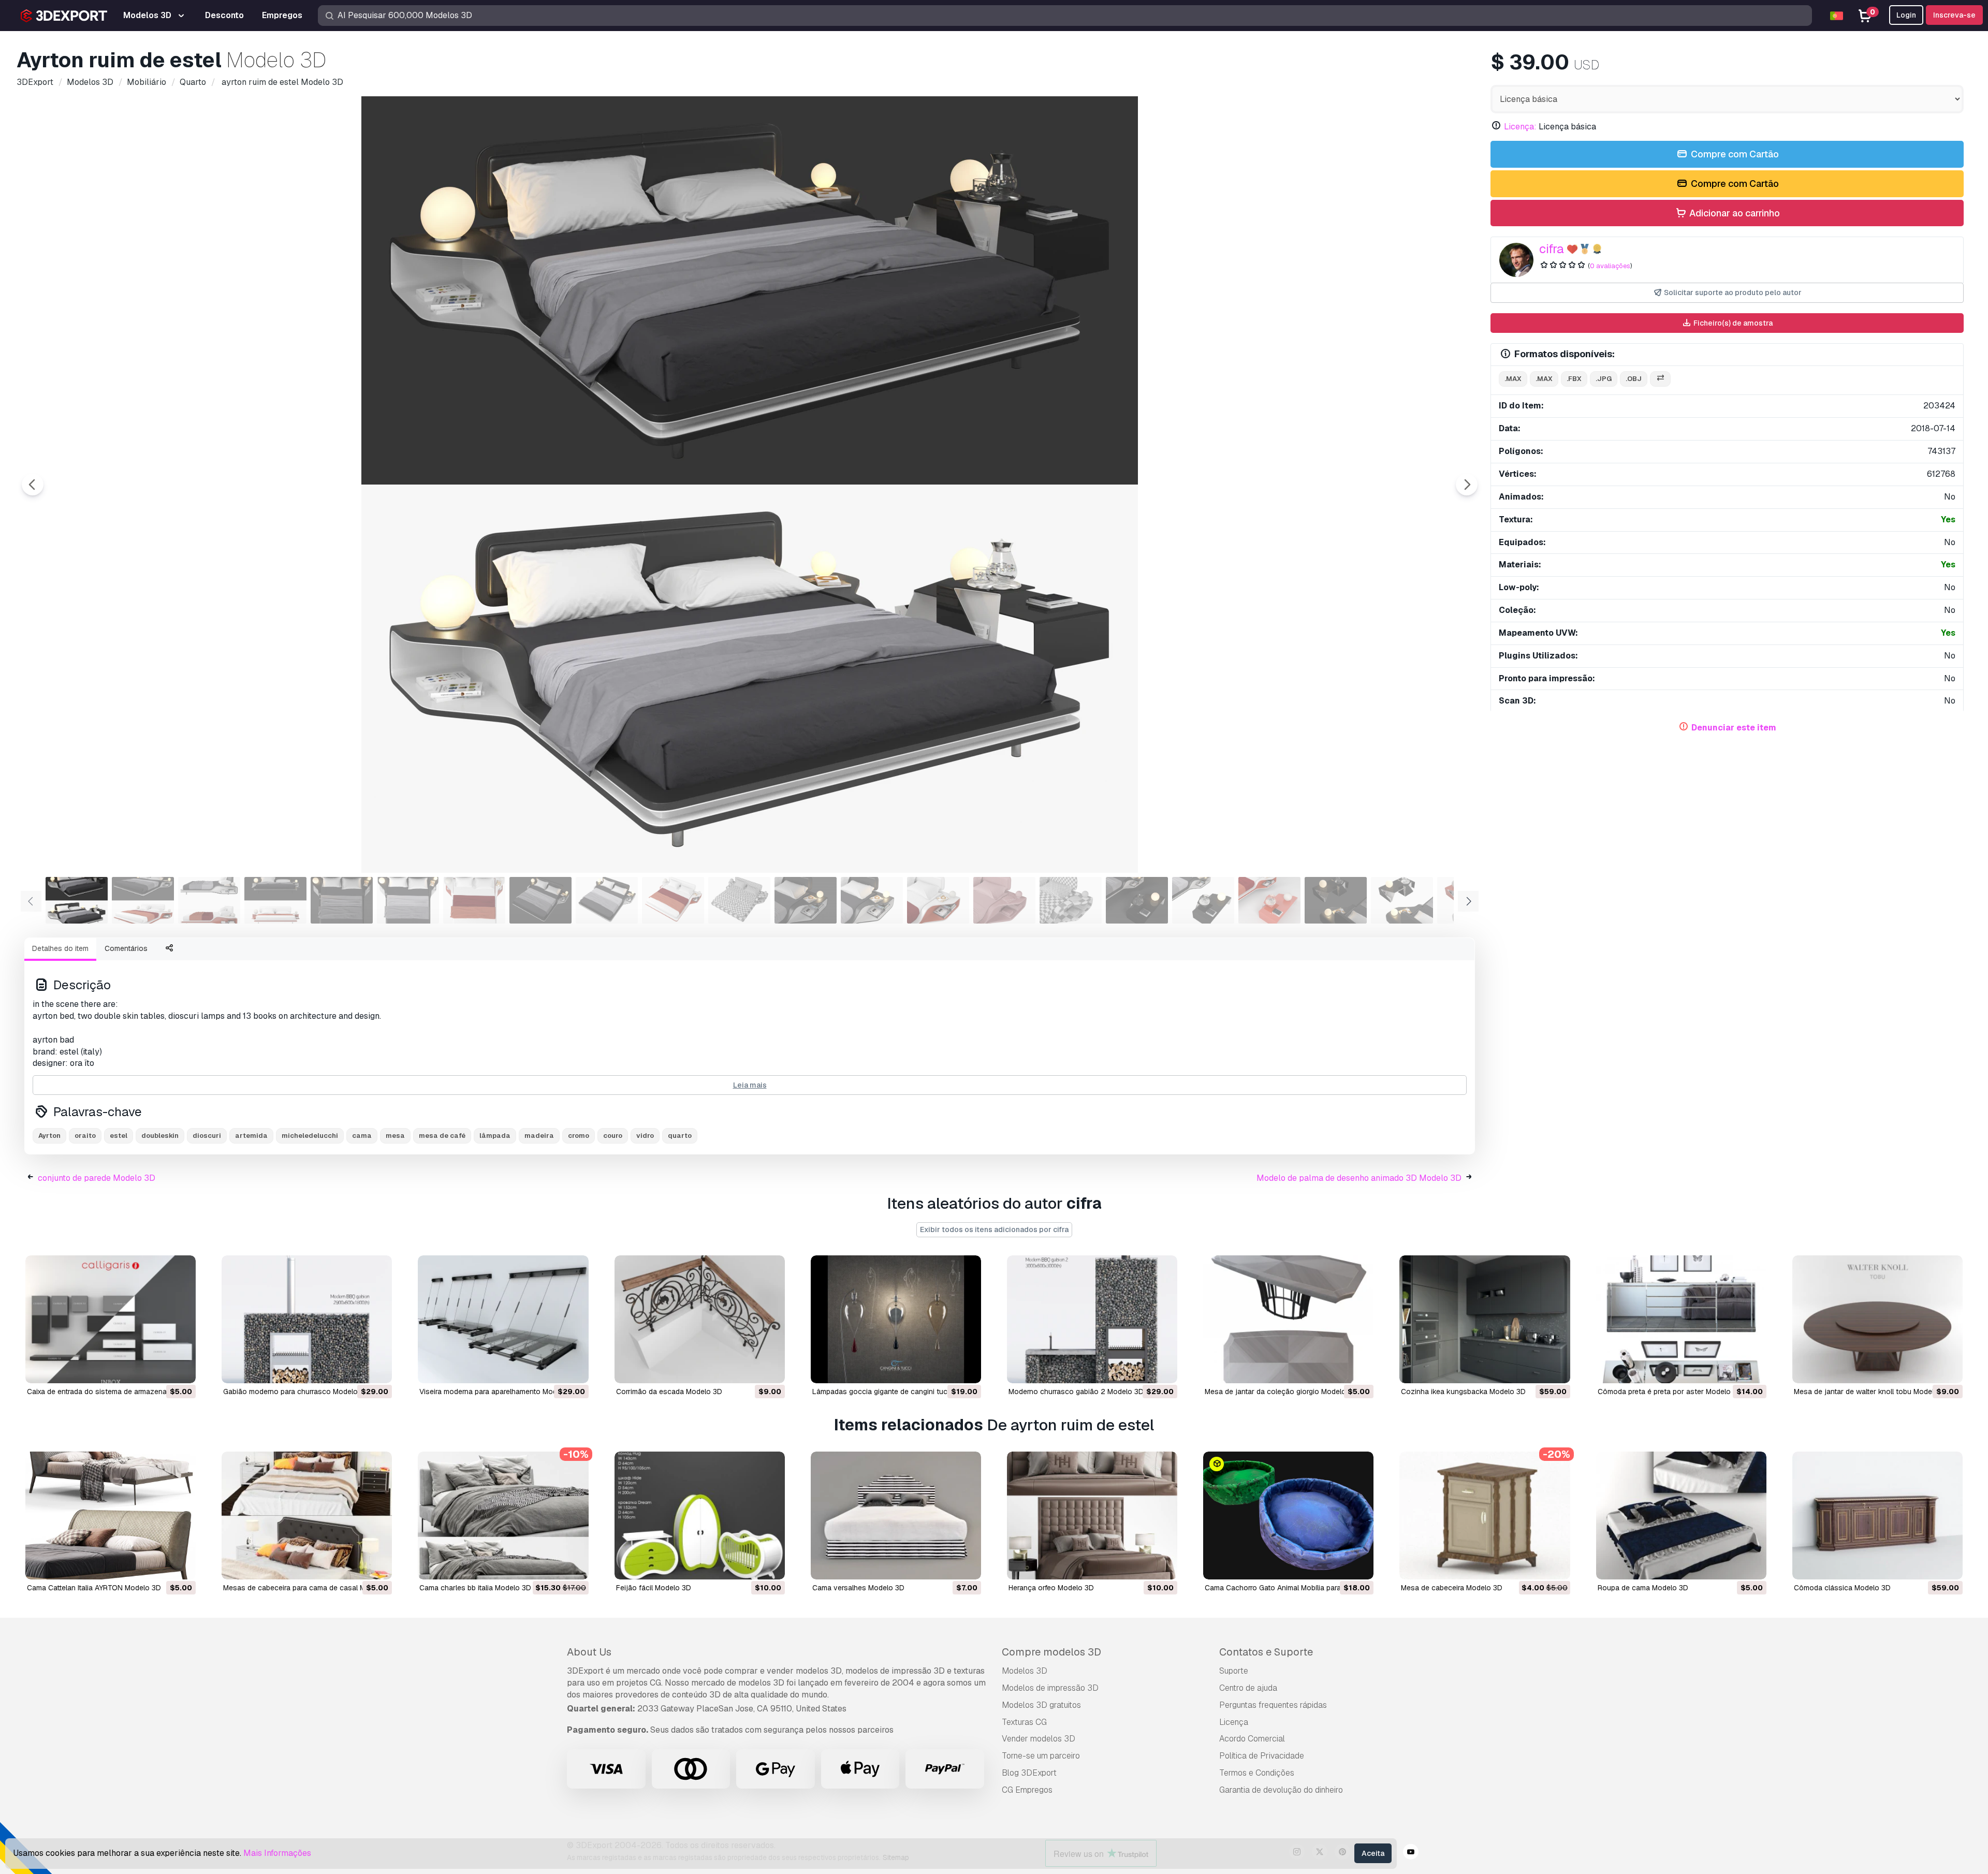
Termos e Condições (1257, 1773)
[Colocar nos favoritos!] (181, 1369)
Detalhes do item (60, 948)
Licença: (1520, 127)
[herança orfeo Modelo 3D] (1092, 1516)
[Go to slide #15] (1004, 900)
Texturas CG (1024, 1722)
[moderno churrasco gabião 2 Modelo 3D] (1092, 1319)
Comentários (126, 948)
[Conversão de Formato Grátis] (1660, 379)
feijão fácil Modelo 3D (654, 1588)
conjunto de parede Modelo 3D (97, 1178)
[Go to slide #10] (673, 900)
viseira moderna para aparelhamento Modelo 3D (499, 1392)
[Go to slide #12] (806, 900)
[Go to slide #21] (1402, 900)
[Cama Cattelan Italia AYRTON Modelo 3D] (111, 1516)
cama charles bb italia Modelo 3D (475, 1588)
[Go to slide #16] (1071, 900)
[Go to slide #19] (1269, 900)
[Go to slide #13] (872, 900)
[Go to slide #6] (408, 900)
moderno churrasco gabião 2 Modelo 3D (1076, 1392)
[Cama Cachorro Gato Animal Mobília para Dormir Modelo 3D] (1288, 1516)
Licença (1234, 1722)
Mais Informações (277, 1853)
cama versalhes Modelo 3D (858, 1588)
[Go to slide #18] (1203, 900)
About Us (589, 1652)
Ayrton (49, 1136)
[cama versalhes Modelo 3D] (896, 1516)
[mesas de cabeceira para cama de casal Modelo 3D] (307, 1516)
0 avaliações (1610, 266)
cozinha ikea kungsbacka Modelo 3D (1463, 1392)
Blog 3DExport (1029, 1773)
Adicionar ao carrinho (1734, 213)
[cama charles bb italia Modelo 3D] (503, 1516)
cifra (1552, 249)
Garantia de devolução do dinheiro (1281, 1790)
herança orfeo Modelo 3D (1051, 1588)
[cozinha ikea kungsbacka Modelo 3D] (1485, 1319)
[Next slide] (1467, 485)
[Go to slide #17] (1137, 900)
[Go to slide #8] (540, 900)
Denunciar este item (1734, 728)
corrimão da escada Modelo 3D (669, 1392)
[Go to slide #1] (77, 900)
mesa (395, 1136)
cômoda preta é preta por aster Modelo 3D (1670, 1392)
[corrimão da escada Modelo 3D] (700, 1319)
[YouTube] (1411, 1853)
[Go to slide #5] (342, 900)
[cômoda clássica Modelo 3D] (1877, 1516)
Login (1906, 15)
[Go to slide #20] (1336, 900)
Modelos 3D (1025, 1671)
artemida (251, 1136)
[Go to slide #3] (209, 900)
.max (1513, 379)
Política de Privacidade (1262, 1756)
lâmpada (495, 1136)
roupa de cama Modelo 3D (1643, 1588)
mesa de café (442, 1136)
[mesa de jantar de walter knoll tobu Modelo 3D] (1877, 1319)
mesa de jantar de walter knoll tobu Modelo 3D (1872, 1392)
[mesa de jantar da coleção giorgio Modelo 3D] (1288, 1319)
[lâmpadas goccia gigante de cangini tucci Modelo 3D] (896, 1319)
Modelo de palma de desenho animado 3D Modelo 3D (1359, 1178)
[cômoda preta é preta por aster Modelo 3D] (1681, 1319)
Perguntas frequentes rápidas (1273, 1705)
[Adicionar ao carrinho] (159, 1369)
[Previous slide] (33, 485)
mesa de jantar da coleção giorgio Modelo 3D (1281, 1392)
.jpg (1604, 379)
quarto (680, 1136)
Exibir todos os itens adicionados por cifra (994, 1229)
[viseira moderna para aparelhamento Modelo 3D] (503, 1319)
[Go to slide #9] (607, 900)
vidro (645, 1136)
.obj (1634, 379)
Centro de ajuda (1248, 1688)
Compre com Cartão (1734, 154)
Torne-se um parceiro (1041, 1756)
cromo (579, 1136)
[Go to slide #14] (938, 900)
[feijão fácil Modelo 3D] (700, 1516)
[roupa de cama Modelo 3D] (1681, 1516)
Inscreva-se (1954, 15)
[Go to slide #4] (275, 900)
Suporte (1234, 1671)
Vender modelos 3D (1039, 1739)
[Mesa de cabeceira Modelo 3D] (1485, 1516)
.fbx (1574, 379)
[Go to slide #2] (143, 900)
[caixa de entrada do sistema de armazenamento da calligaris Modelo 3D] (111, 1319)
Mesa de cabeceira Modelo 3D (1452, 1588)
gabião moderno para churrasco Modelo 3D (296, 1392)
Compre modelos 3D (1051, 1652)
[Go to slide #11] (739, 900)
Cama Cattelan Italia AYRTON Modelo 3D (94, 1588)
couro (613, 1136)
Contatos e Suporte (1266, 1652)
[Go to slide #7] (474, 900)
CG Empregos (1027, 1790)
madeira (539, 1136)
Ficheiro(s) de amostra (1732, 323)
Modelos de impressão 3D (1050, 1688)
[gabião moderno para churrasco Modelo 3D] (307, 1319)
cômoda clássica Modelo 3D (1842, 1588)
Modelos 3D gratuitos (1041, 1705)
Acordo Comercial (1252, 1739)
